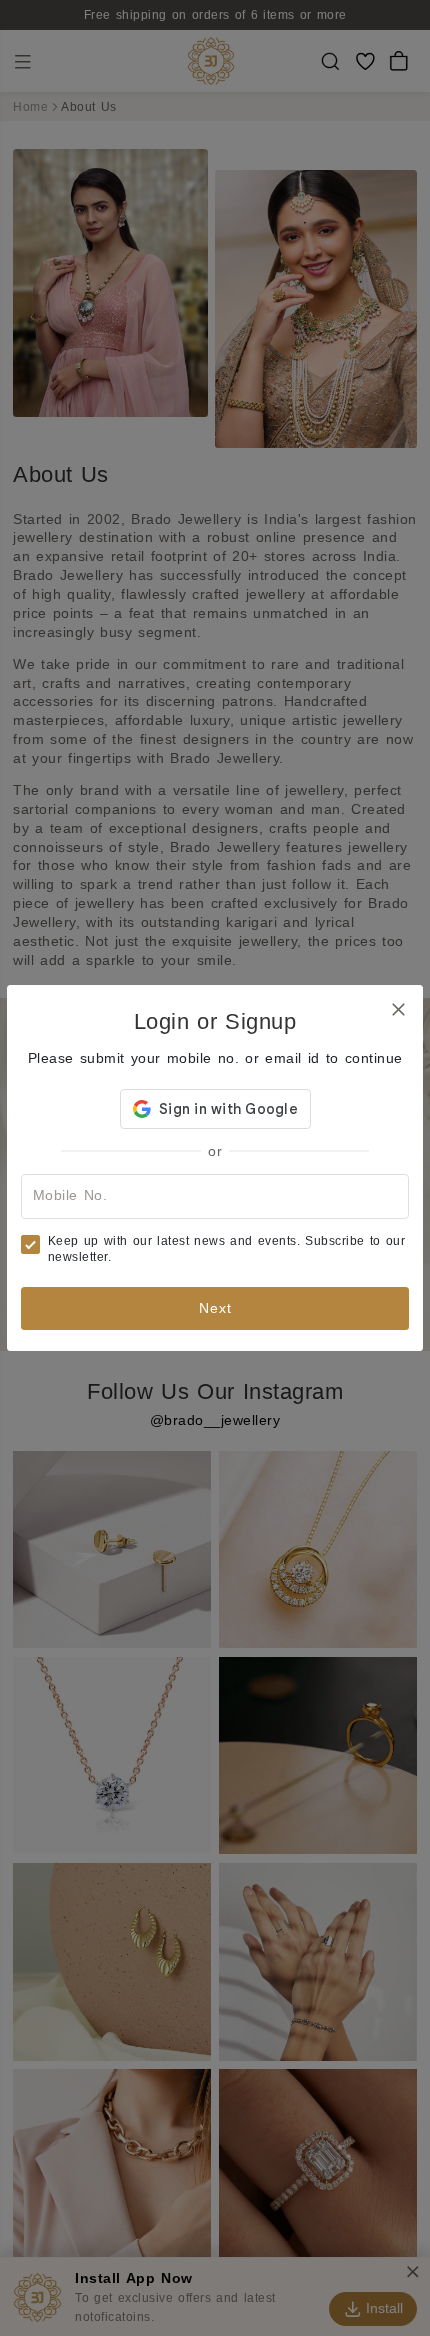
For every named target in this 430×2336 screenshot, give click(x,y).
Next (215, 1308)
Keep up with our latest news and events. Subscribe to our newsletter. (227, 1249)
